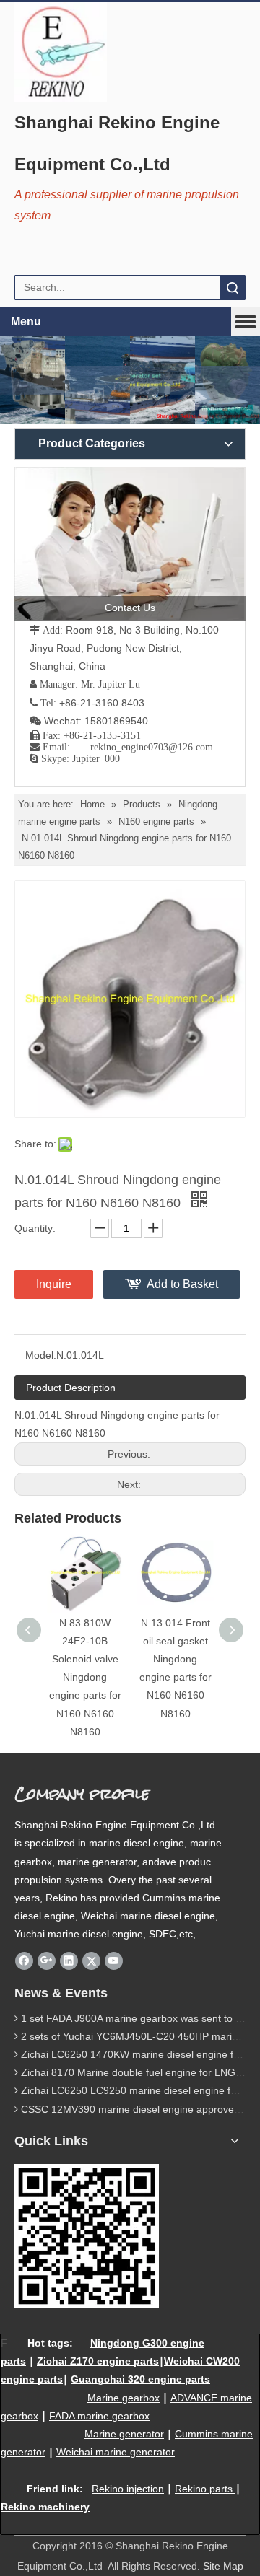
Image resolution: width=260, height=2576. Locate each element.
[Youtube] (114, 1961)
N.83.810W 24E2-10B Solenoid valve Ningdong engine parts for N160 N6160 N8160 (85, 1677)
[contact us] (130, 544)
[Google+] (47, 1961)
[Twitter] (91, 1961)
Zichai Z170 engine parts (98, 2361)
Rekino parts (204, 2489)
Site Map (223, 2566)
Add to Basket (182, 1284)
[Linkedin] (69, 1961)
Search (233, 288)
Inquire (54, 1284)
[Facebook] (24, 1961)
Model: (41, 1355)
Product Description (71, 1388)
